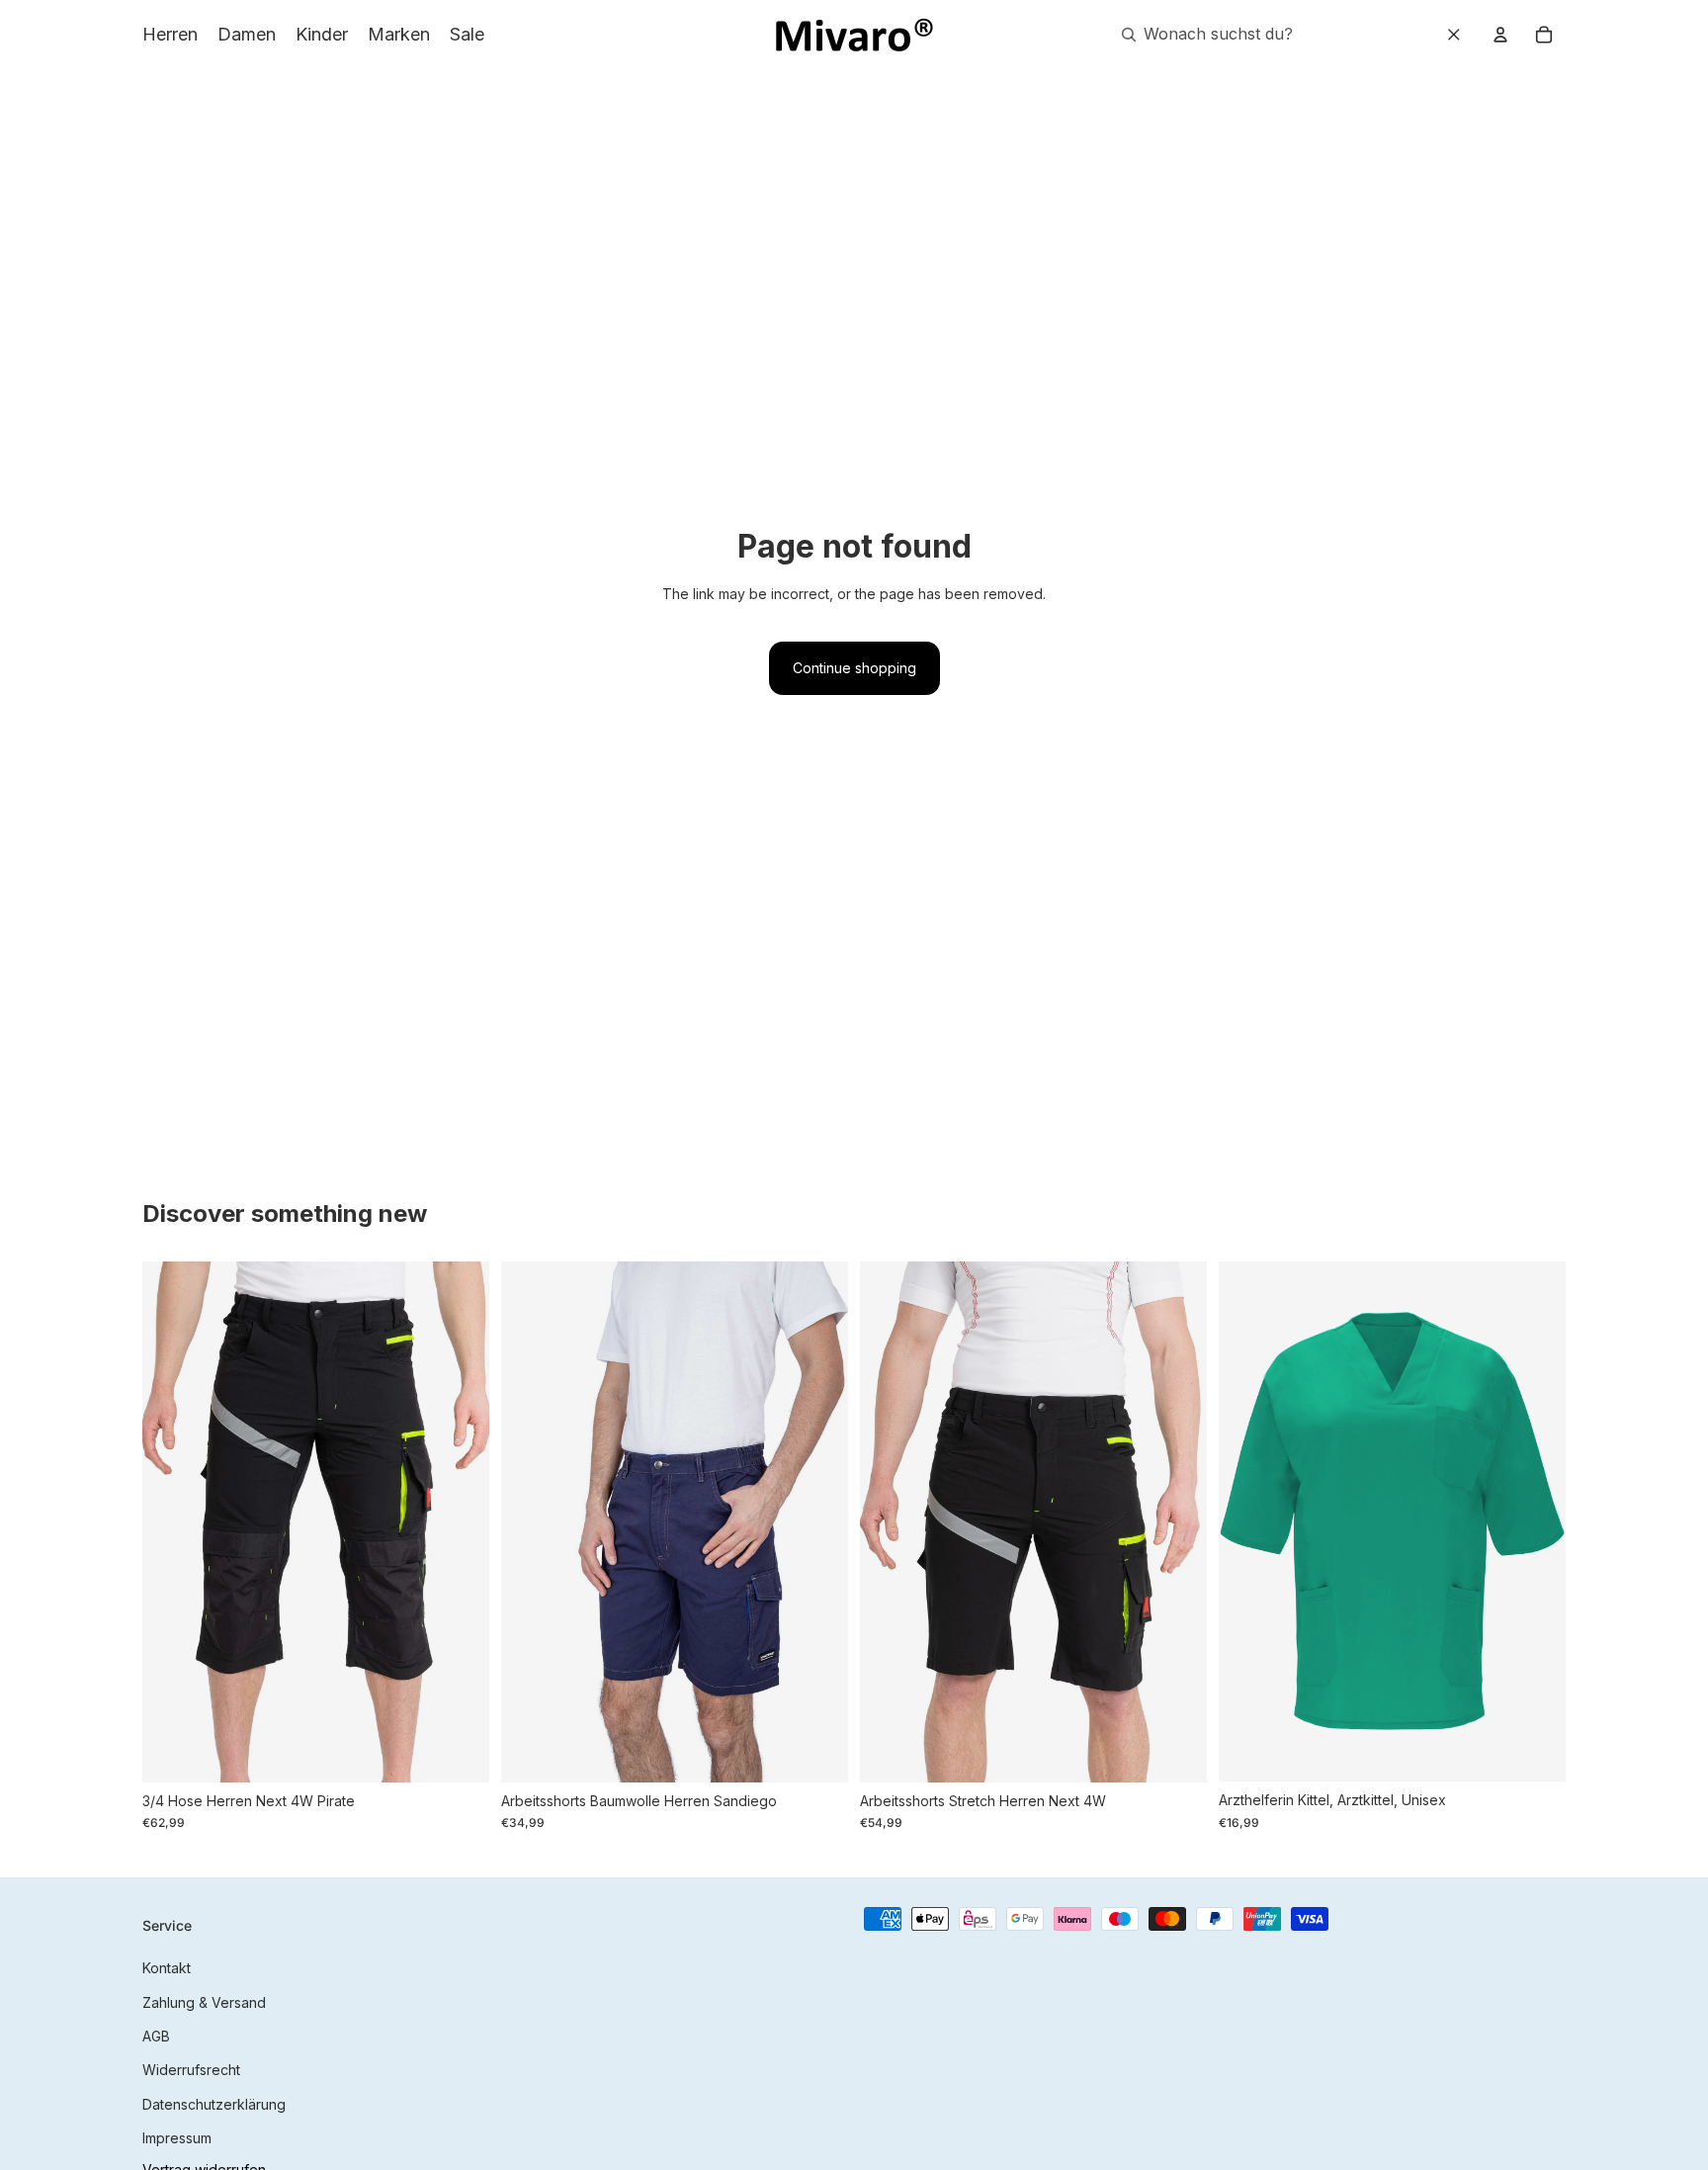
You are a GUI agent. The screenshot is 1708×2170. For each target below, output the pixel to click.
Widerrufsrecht (191, 2070)
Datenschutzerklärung (214, 2104)
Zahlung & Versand (204, 2002)
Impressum (177, 2138)
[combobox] (1240, 35)
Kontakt (167, 1968)
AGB (156, 2036)
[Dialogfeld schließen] (1454, 35)
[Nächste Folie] (460, 1521)
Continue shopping (854, 668)
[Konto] (1500, 35)
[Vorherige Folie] (172, 1521)
